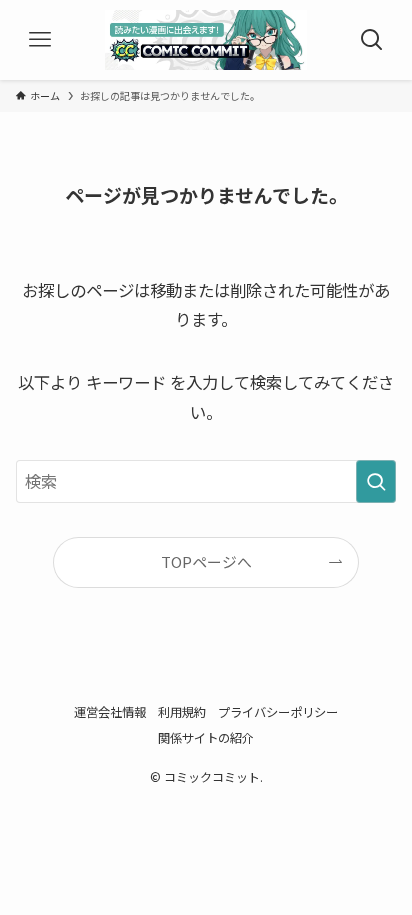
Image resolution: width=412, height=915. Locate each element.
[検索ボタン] (372, 40)
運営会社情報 (110, 712)
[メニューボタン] (40, 40)
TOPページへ (206, 561)
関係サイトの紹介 (206, 738)
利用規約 (182, 712)
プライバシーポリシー (278, 712)
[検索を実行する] (376, 481)
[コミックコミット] (206, 40)
